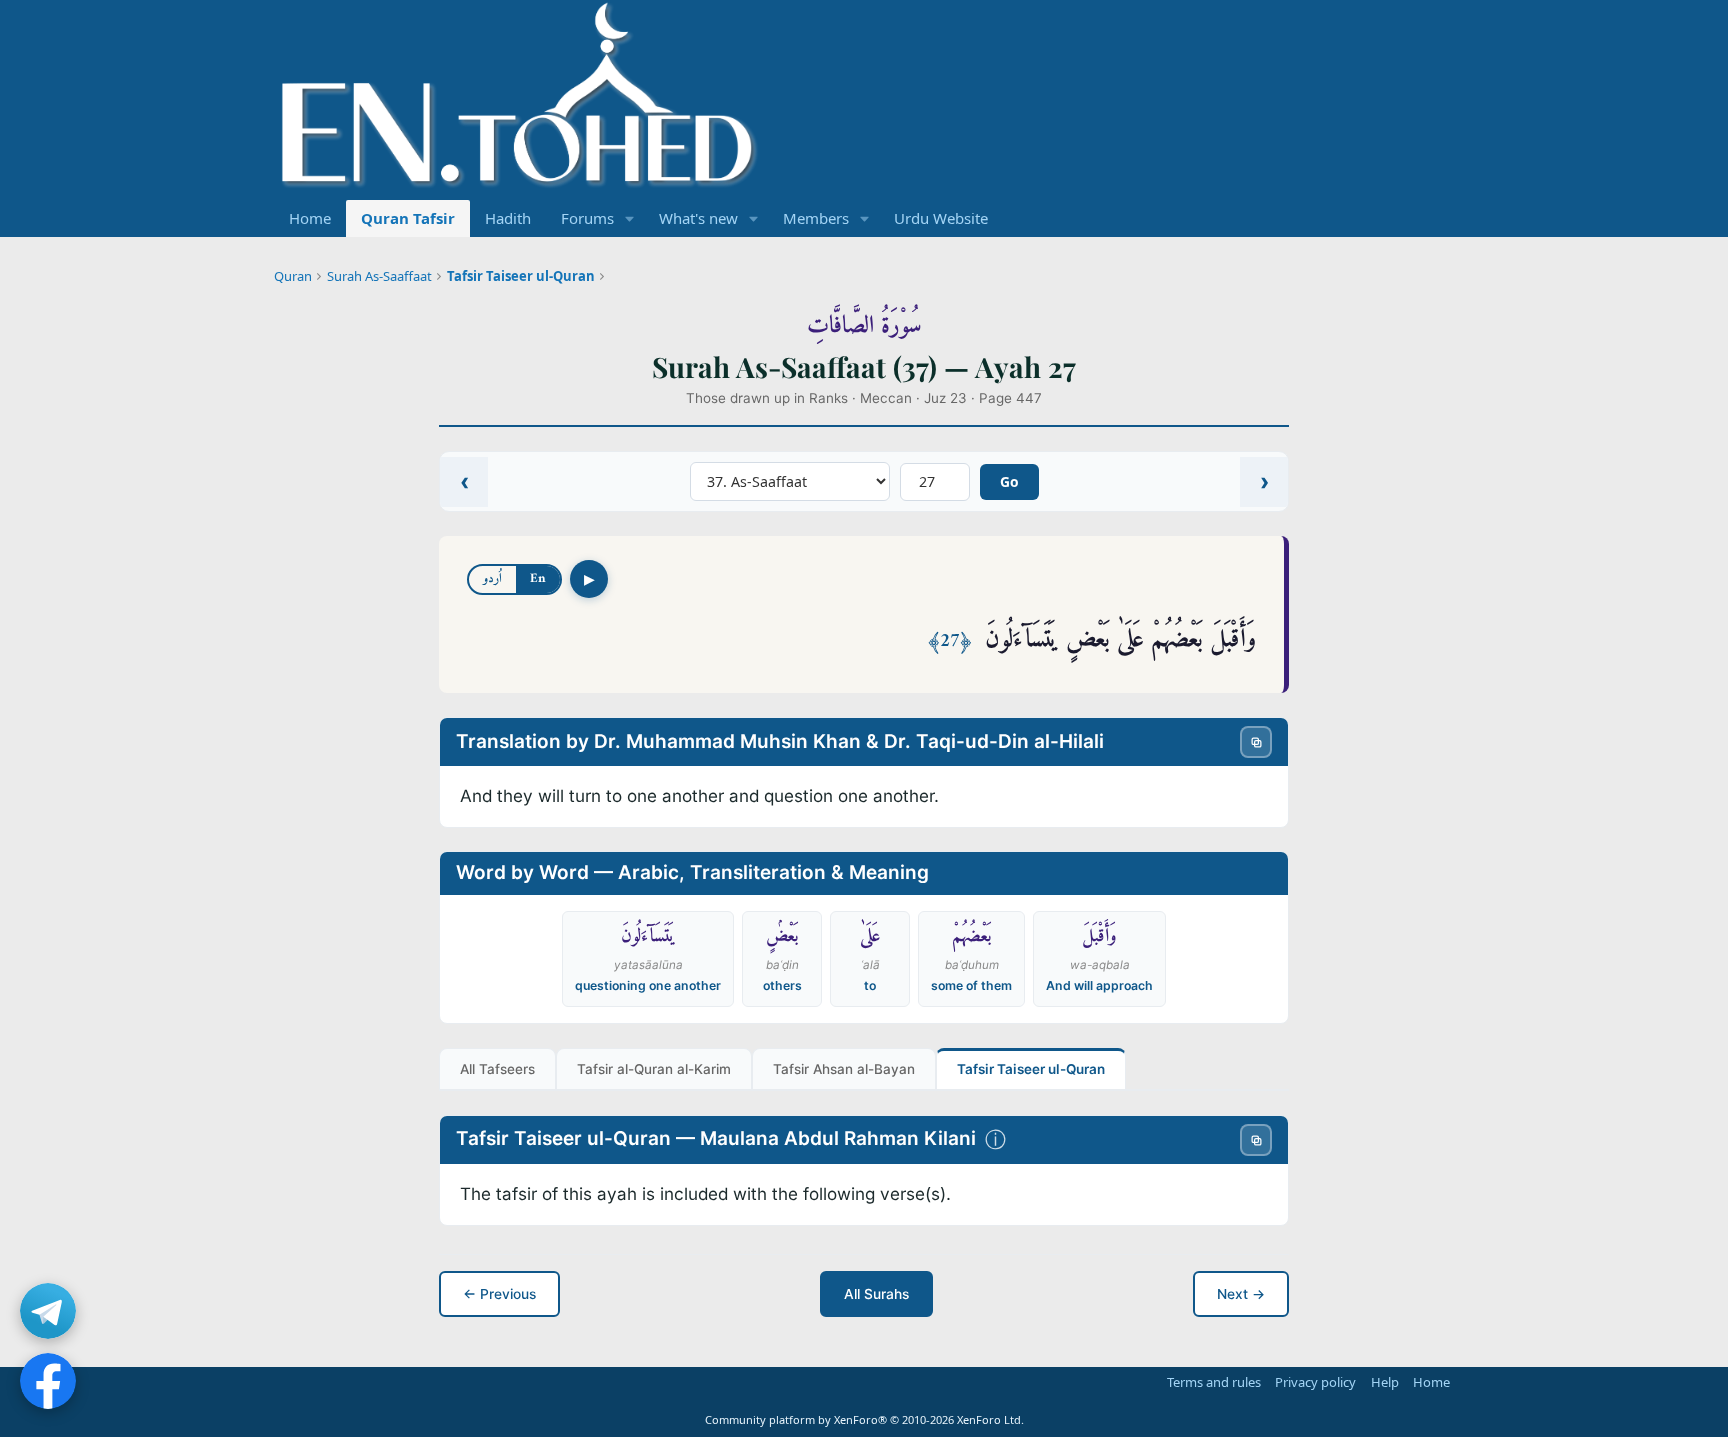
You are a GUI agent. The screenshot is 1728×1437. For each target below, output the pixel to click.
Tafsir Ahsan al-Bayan (844, 1069)
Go (1009, 481)
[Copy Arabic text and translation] (1256, 742)
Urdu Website (941, 218)
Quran (293, 276)
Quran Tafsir (408, 218)
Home (310, 218)
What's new (698, 218)
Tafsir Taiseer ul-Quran (521, 276)
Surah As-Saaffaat (379, 276)
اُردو (492, 578)
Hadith (508, 218)
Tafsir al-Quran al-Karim (654, 1069)
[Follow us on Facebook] (48, 1381)
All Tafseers (497, 1069)
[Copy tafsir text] (1256, 1140)
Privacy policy (1315, 1382)
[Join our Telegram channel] (48, 1311)
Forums (587, 218)
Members (816, 218)
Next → (1241, 1294)
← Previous (499, 1294)
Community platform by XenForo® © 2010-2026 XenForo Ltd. (864, 1419)
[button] (630, 218)
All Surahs (876, 1294)
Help (1385, 1382)
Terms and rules (1214, 1382)
